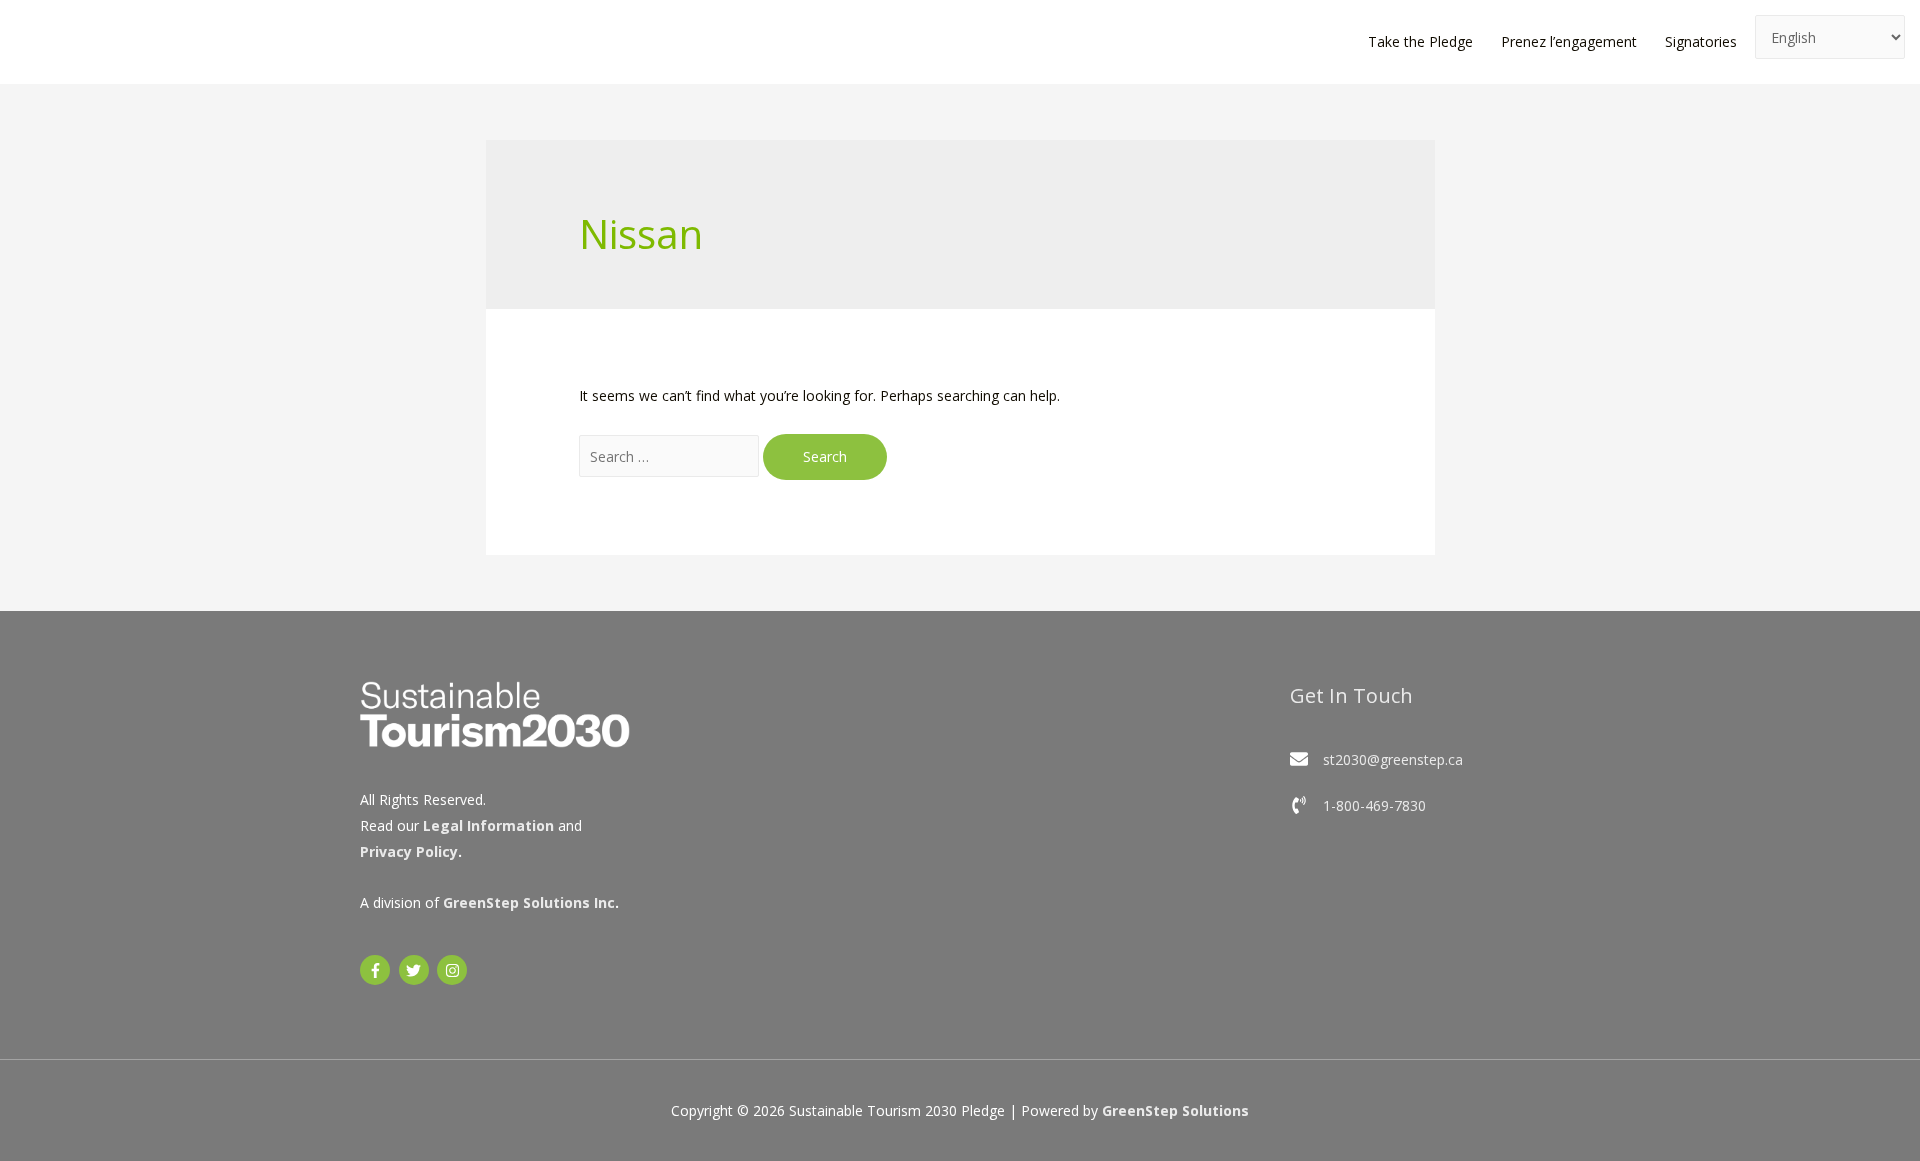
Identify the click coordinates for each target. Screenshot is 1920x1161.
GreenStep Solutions (1175, 1110)
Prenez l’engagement (1569, 41)
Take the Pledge (1420, 41)
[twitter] (416, 970)
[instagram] (454, 970)
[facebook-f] (377, 970)
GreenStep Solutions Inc (529, 902)
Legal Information (488, 825)
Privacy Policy (409, 851)
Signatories (1701, 41)
